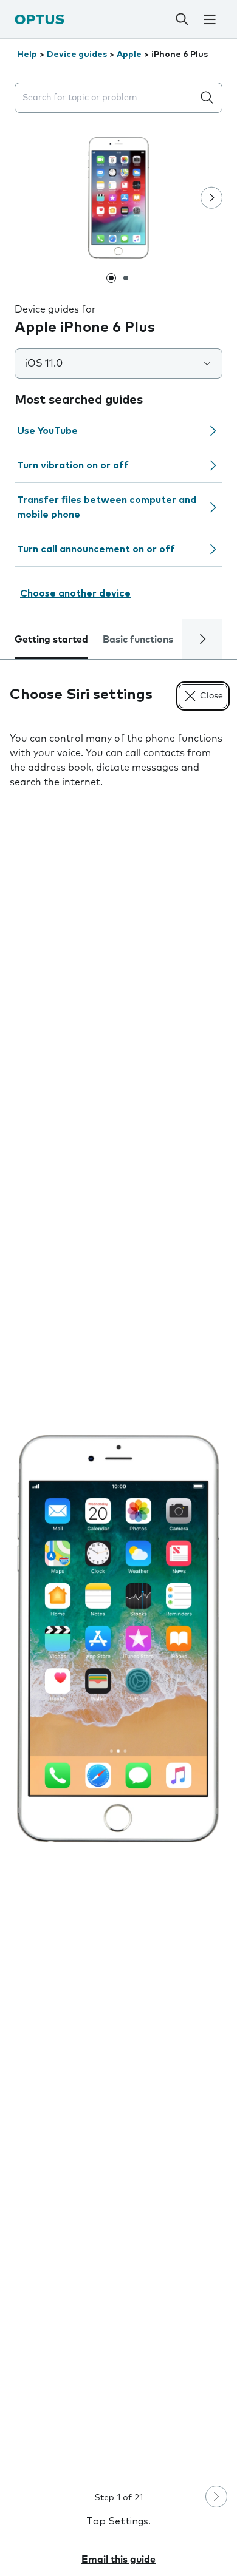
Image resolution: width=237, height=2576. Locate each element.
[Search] (182, 19)
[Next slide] (211, 198)
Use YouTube (47, 431)
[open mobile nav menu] (210, 19)
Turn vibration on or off (73, 465)
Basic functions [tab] (138, 640)
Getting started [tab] (51, 640)
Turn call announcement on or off (96, 549)
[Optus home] (39, 19)
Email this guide (118, 2560)
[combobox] (106, 98)
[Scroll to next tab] (202, 639)
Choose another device (75, 593)
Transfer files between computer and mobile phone (107, 507)
